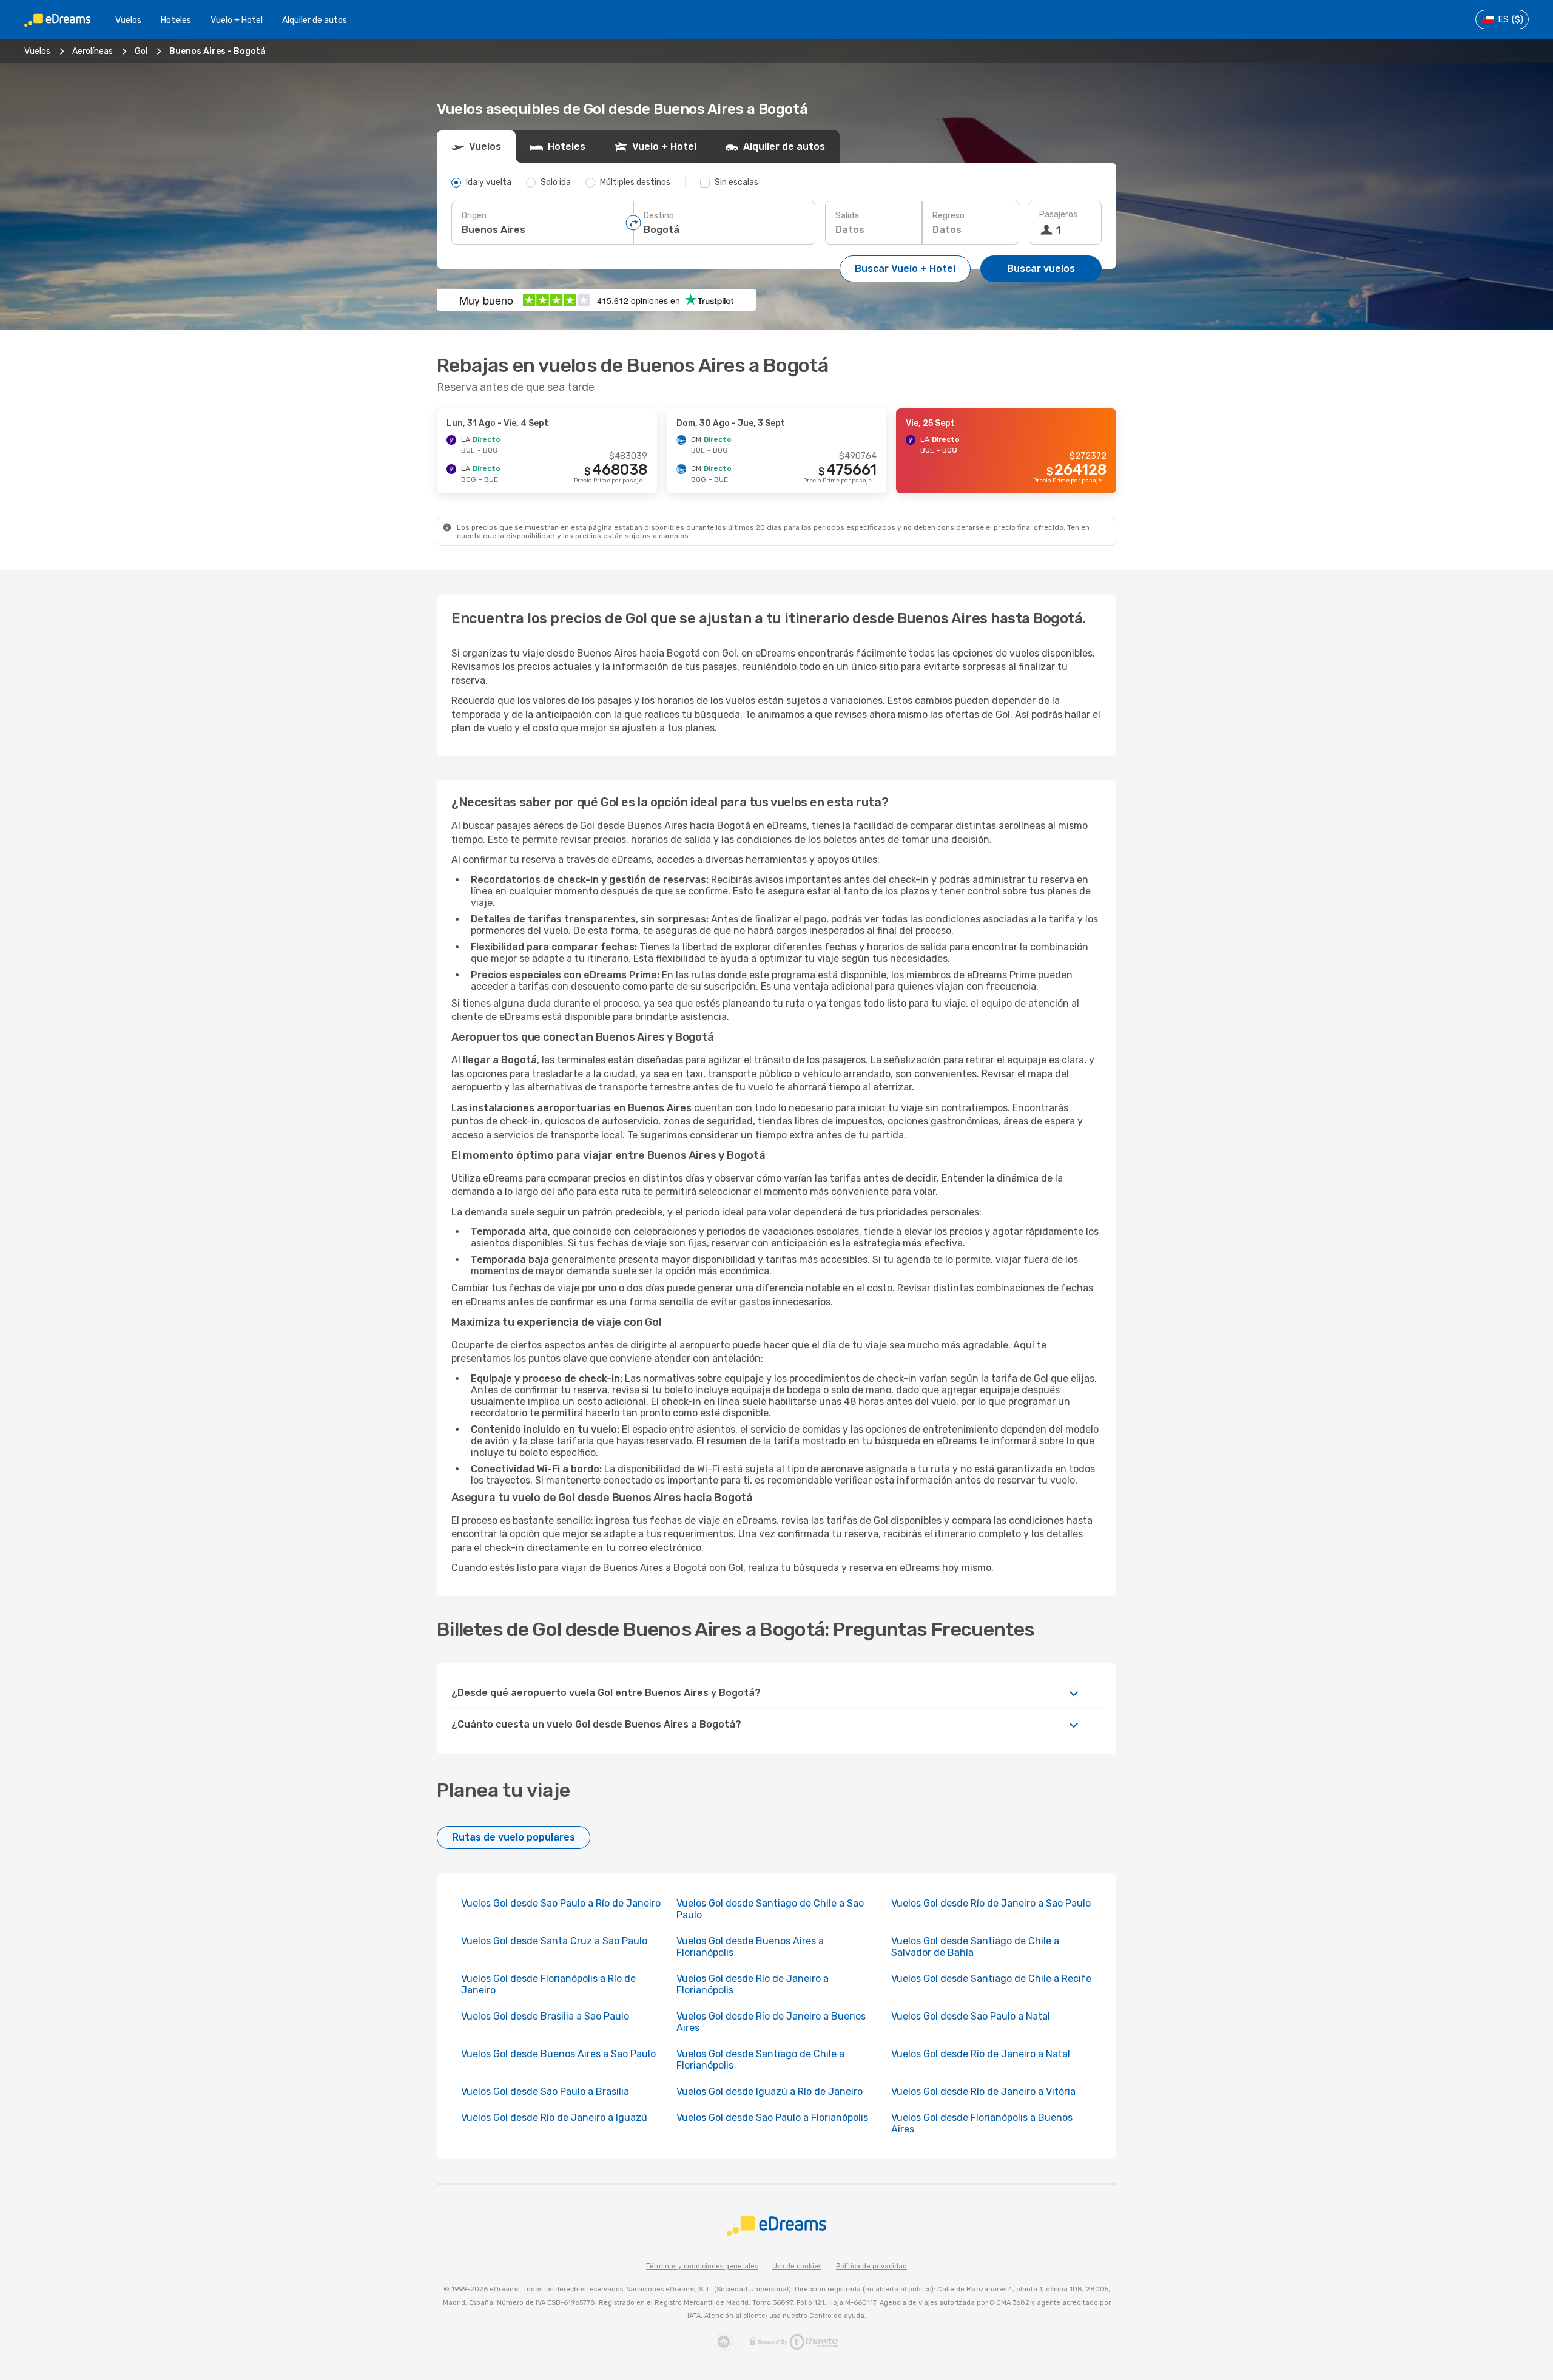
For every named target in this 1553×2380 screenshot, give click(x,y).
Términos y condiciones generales (702, 2266)
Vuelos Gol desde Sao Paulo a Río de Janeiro (561, 1903)
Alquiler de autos (315, 20)
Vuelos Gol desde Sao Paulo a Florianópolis (772, 2118)
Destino (659, 216)
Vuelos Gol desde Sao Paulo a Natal (971, 2016)
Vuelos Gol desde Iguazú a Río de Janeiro (770, 2091)
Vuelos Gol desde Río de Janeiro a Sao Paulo (991, 1903)
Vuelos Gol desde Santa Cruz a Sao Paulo (554, 1941)
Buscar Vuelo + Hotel (905, 269)
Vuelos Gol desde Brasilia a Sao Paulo (545, 2016)
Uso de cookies (797, 2266)
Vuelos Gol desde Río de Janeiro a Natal (981, 2054)
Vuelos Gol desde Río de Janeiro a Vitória (983, 2091)
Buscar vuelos (1041, 269)
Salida (847, 216)
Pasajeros (1058, 215)
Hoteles (176, 20)
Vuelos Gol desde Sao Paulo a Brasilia (545, 2091)
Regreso (948, 216)
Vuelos (128, 20)
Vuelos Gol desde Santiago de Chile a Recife (991, 1979)
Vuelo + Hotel (237, 20)
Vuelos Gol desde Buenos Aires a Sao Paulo (558, 2054)
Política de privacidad (871, 2266)
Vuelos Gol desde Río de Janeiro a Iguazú (554, 2118)
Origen (474, 216)
